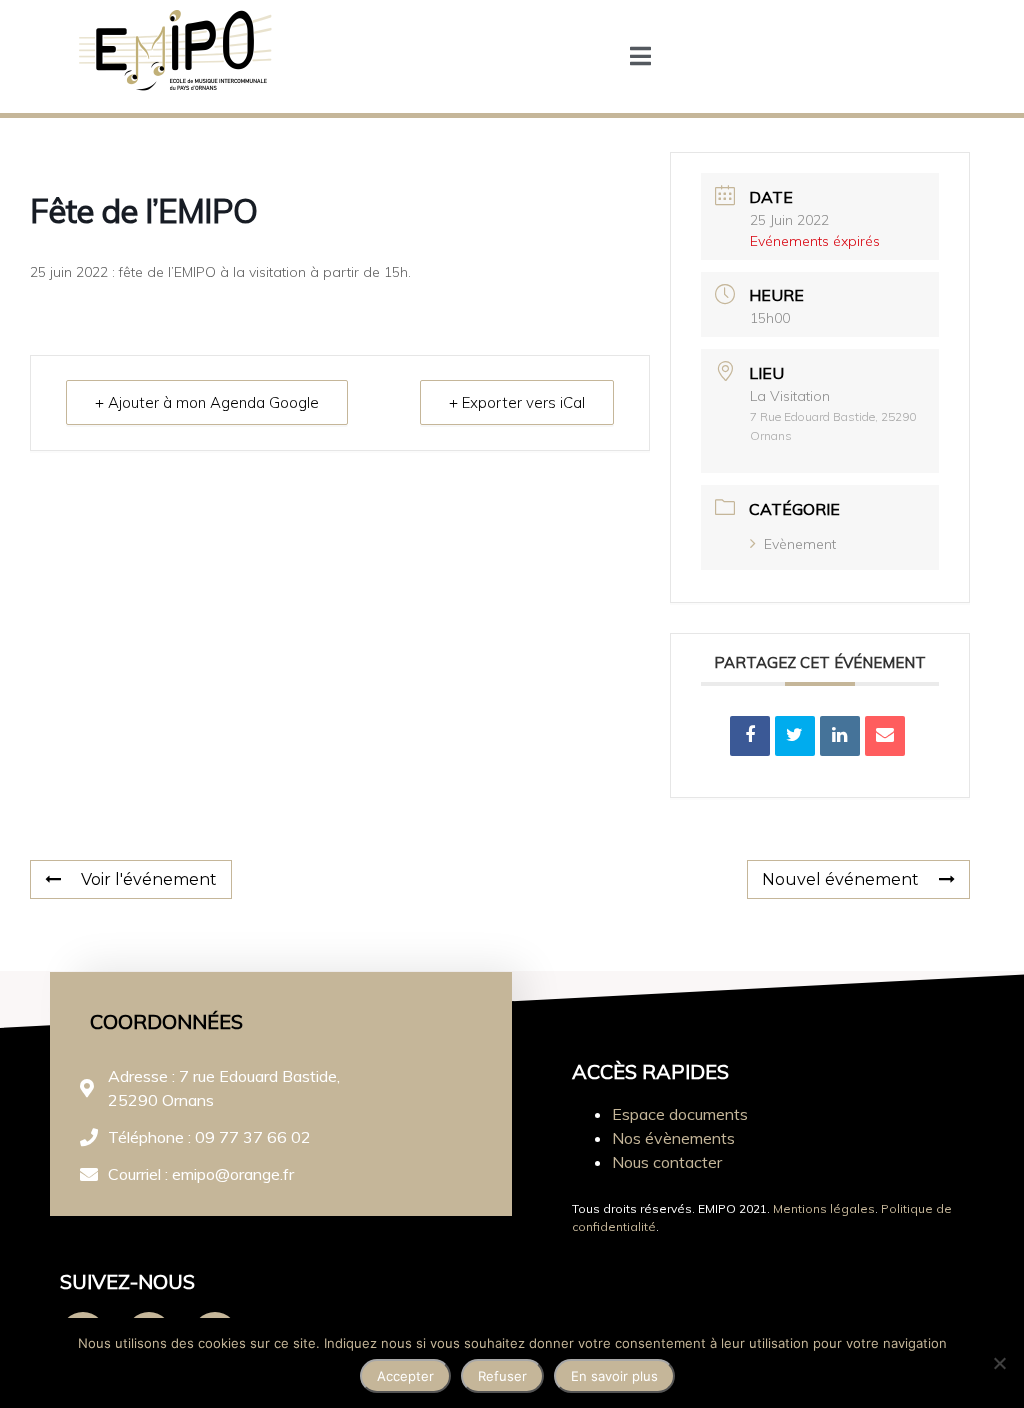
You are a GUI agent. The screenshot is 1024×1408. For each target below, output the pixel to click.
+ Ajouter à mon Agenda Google (207, 402)
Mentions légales (824, 1208)
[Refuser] (999, 1363)
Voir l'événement (149, 879)
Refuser (502, 1376)
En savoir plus (614, 1376)
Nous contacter (667, 1162)
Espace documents (680, 1114)
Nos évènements (673, 1138)
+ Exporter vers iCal (517, 402)
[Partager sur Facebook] (750, 736)
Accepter (405, 1376)
